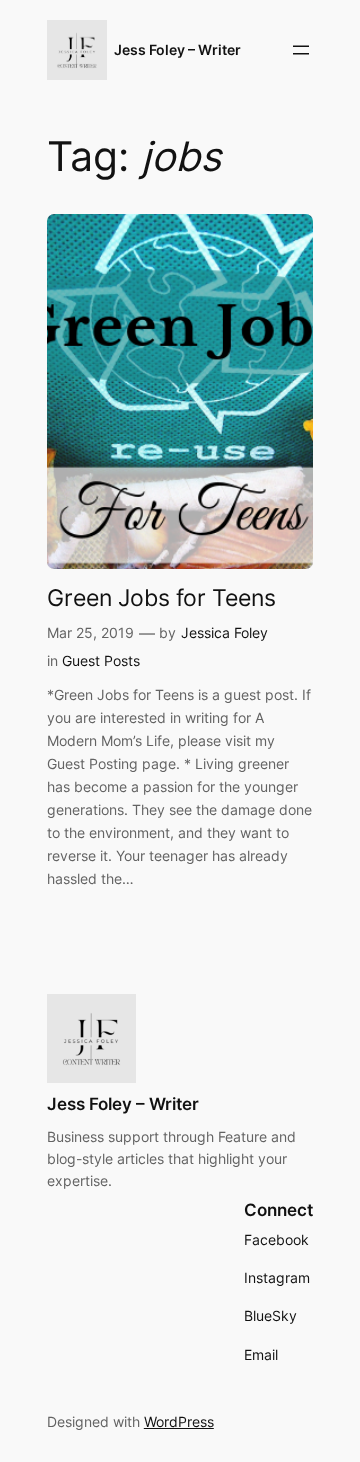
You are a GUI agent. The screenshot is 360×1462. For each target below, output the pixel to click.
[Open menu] (301, 50)
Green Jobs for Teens (161, 597)
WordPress (179, 1421)
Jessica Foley (224, 632)
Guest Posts (101, 660)
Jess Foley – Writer (177, 49)
